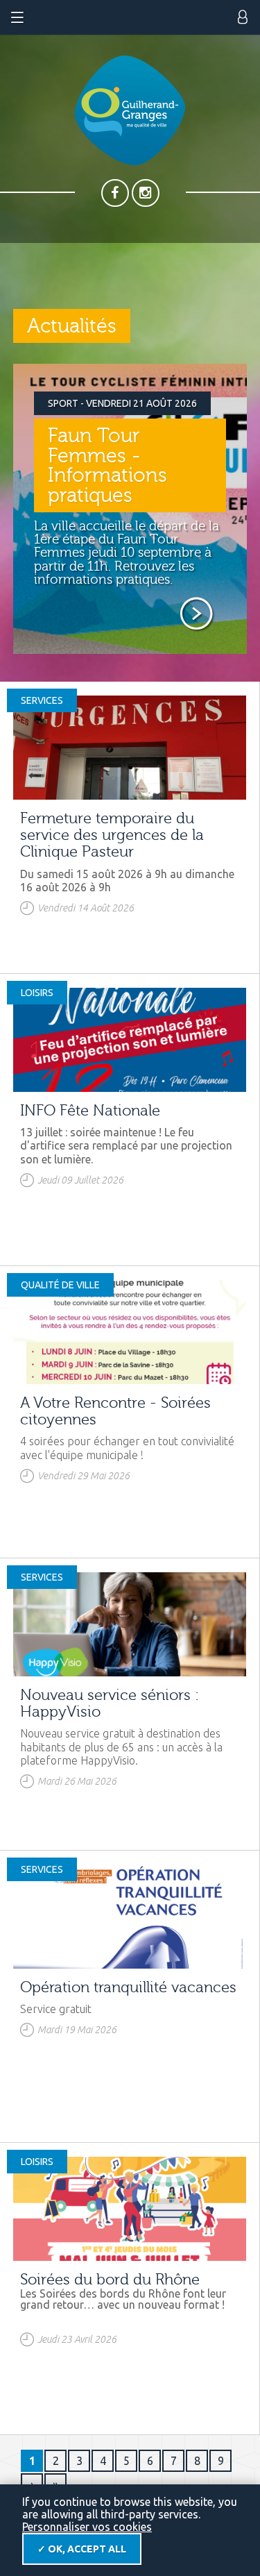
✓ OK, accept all (82, 2549)
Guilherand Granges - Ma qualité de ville (130, 110)
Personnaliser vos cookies (87, 2527)
